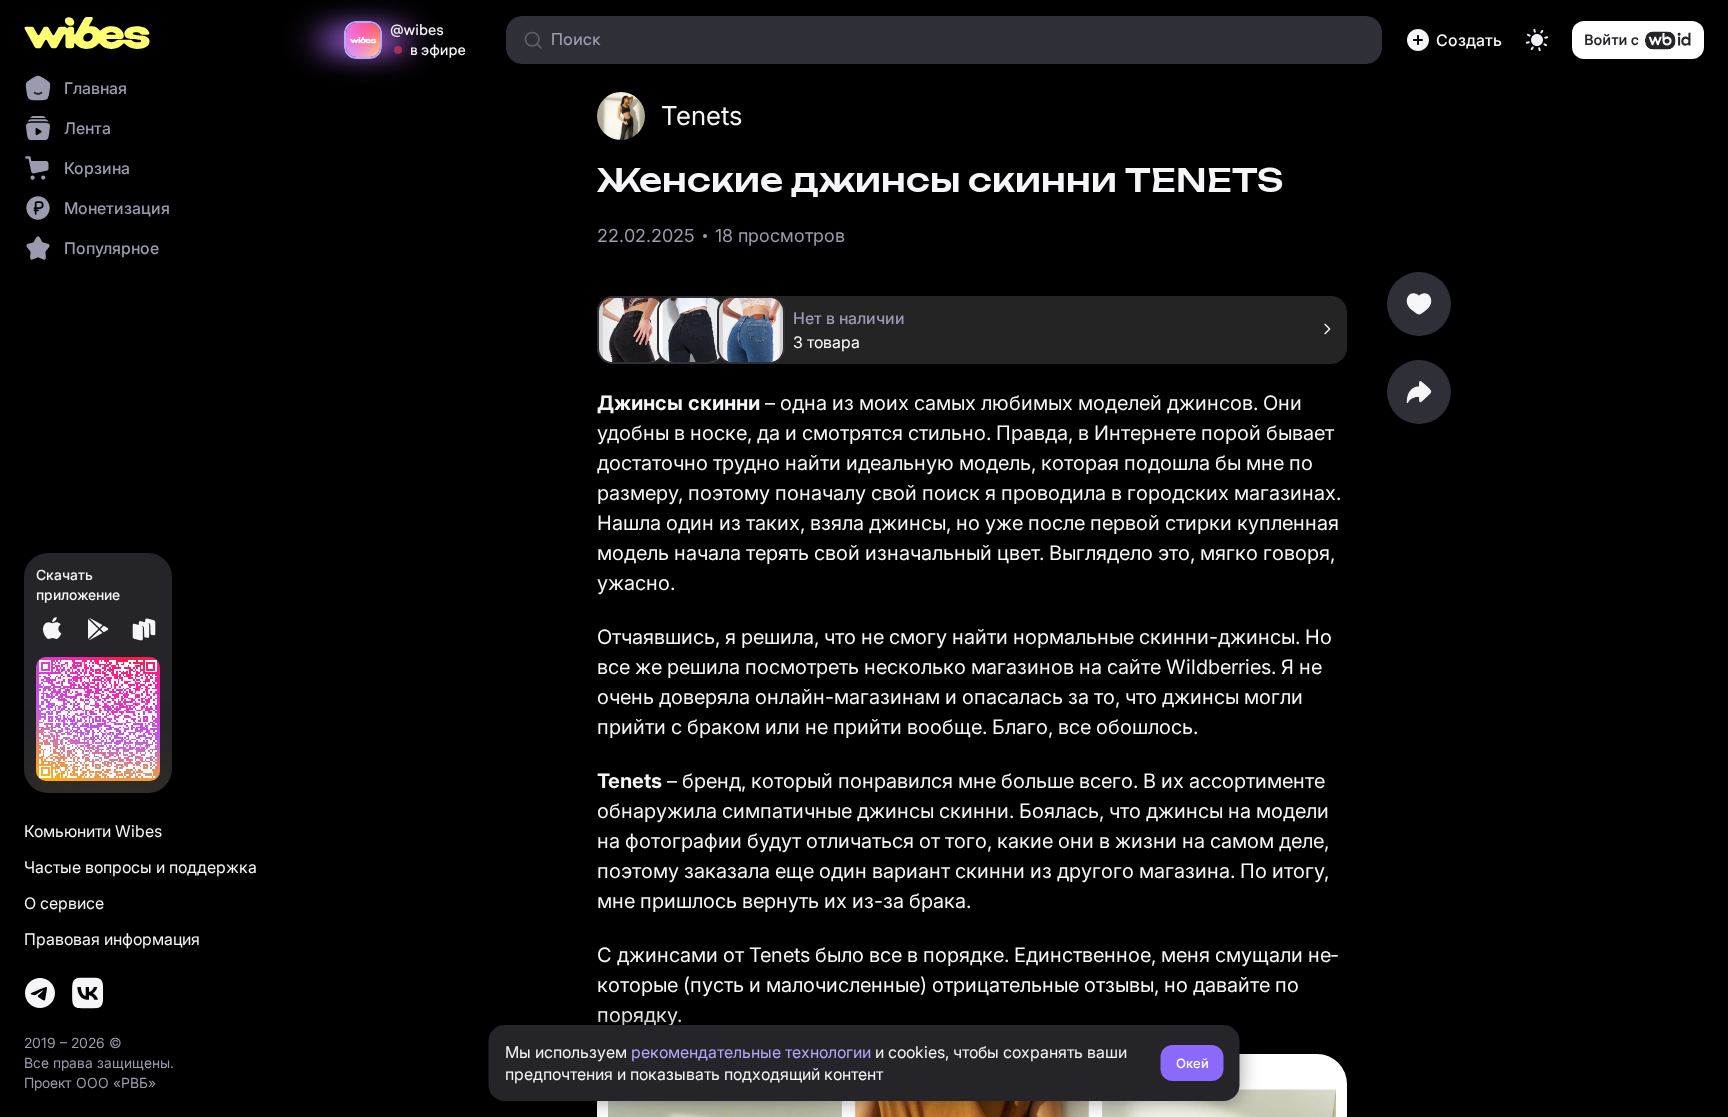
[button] (1454, 40)
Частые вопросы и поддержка (140, 867)
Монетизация (117, 208)
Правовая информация (112, 939)
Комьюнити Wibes (93, 831)
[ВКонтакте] (88, 993)
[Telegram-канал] (40, 993)
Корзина (97, 168)
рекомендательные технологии (751, 1052)
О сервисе (64, 903)
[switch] (1537, 40)
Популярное (111, 248)
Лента (87, 128)
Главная (95, 88)
